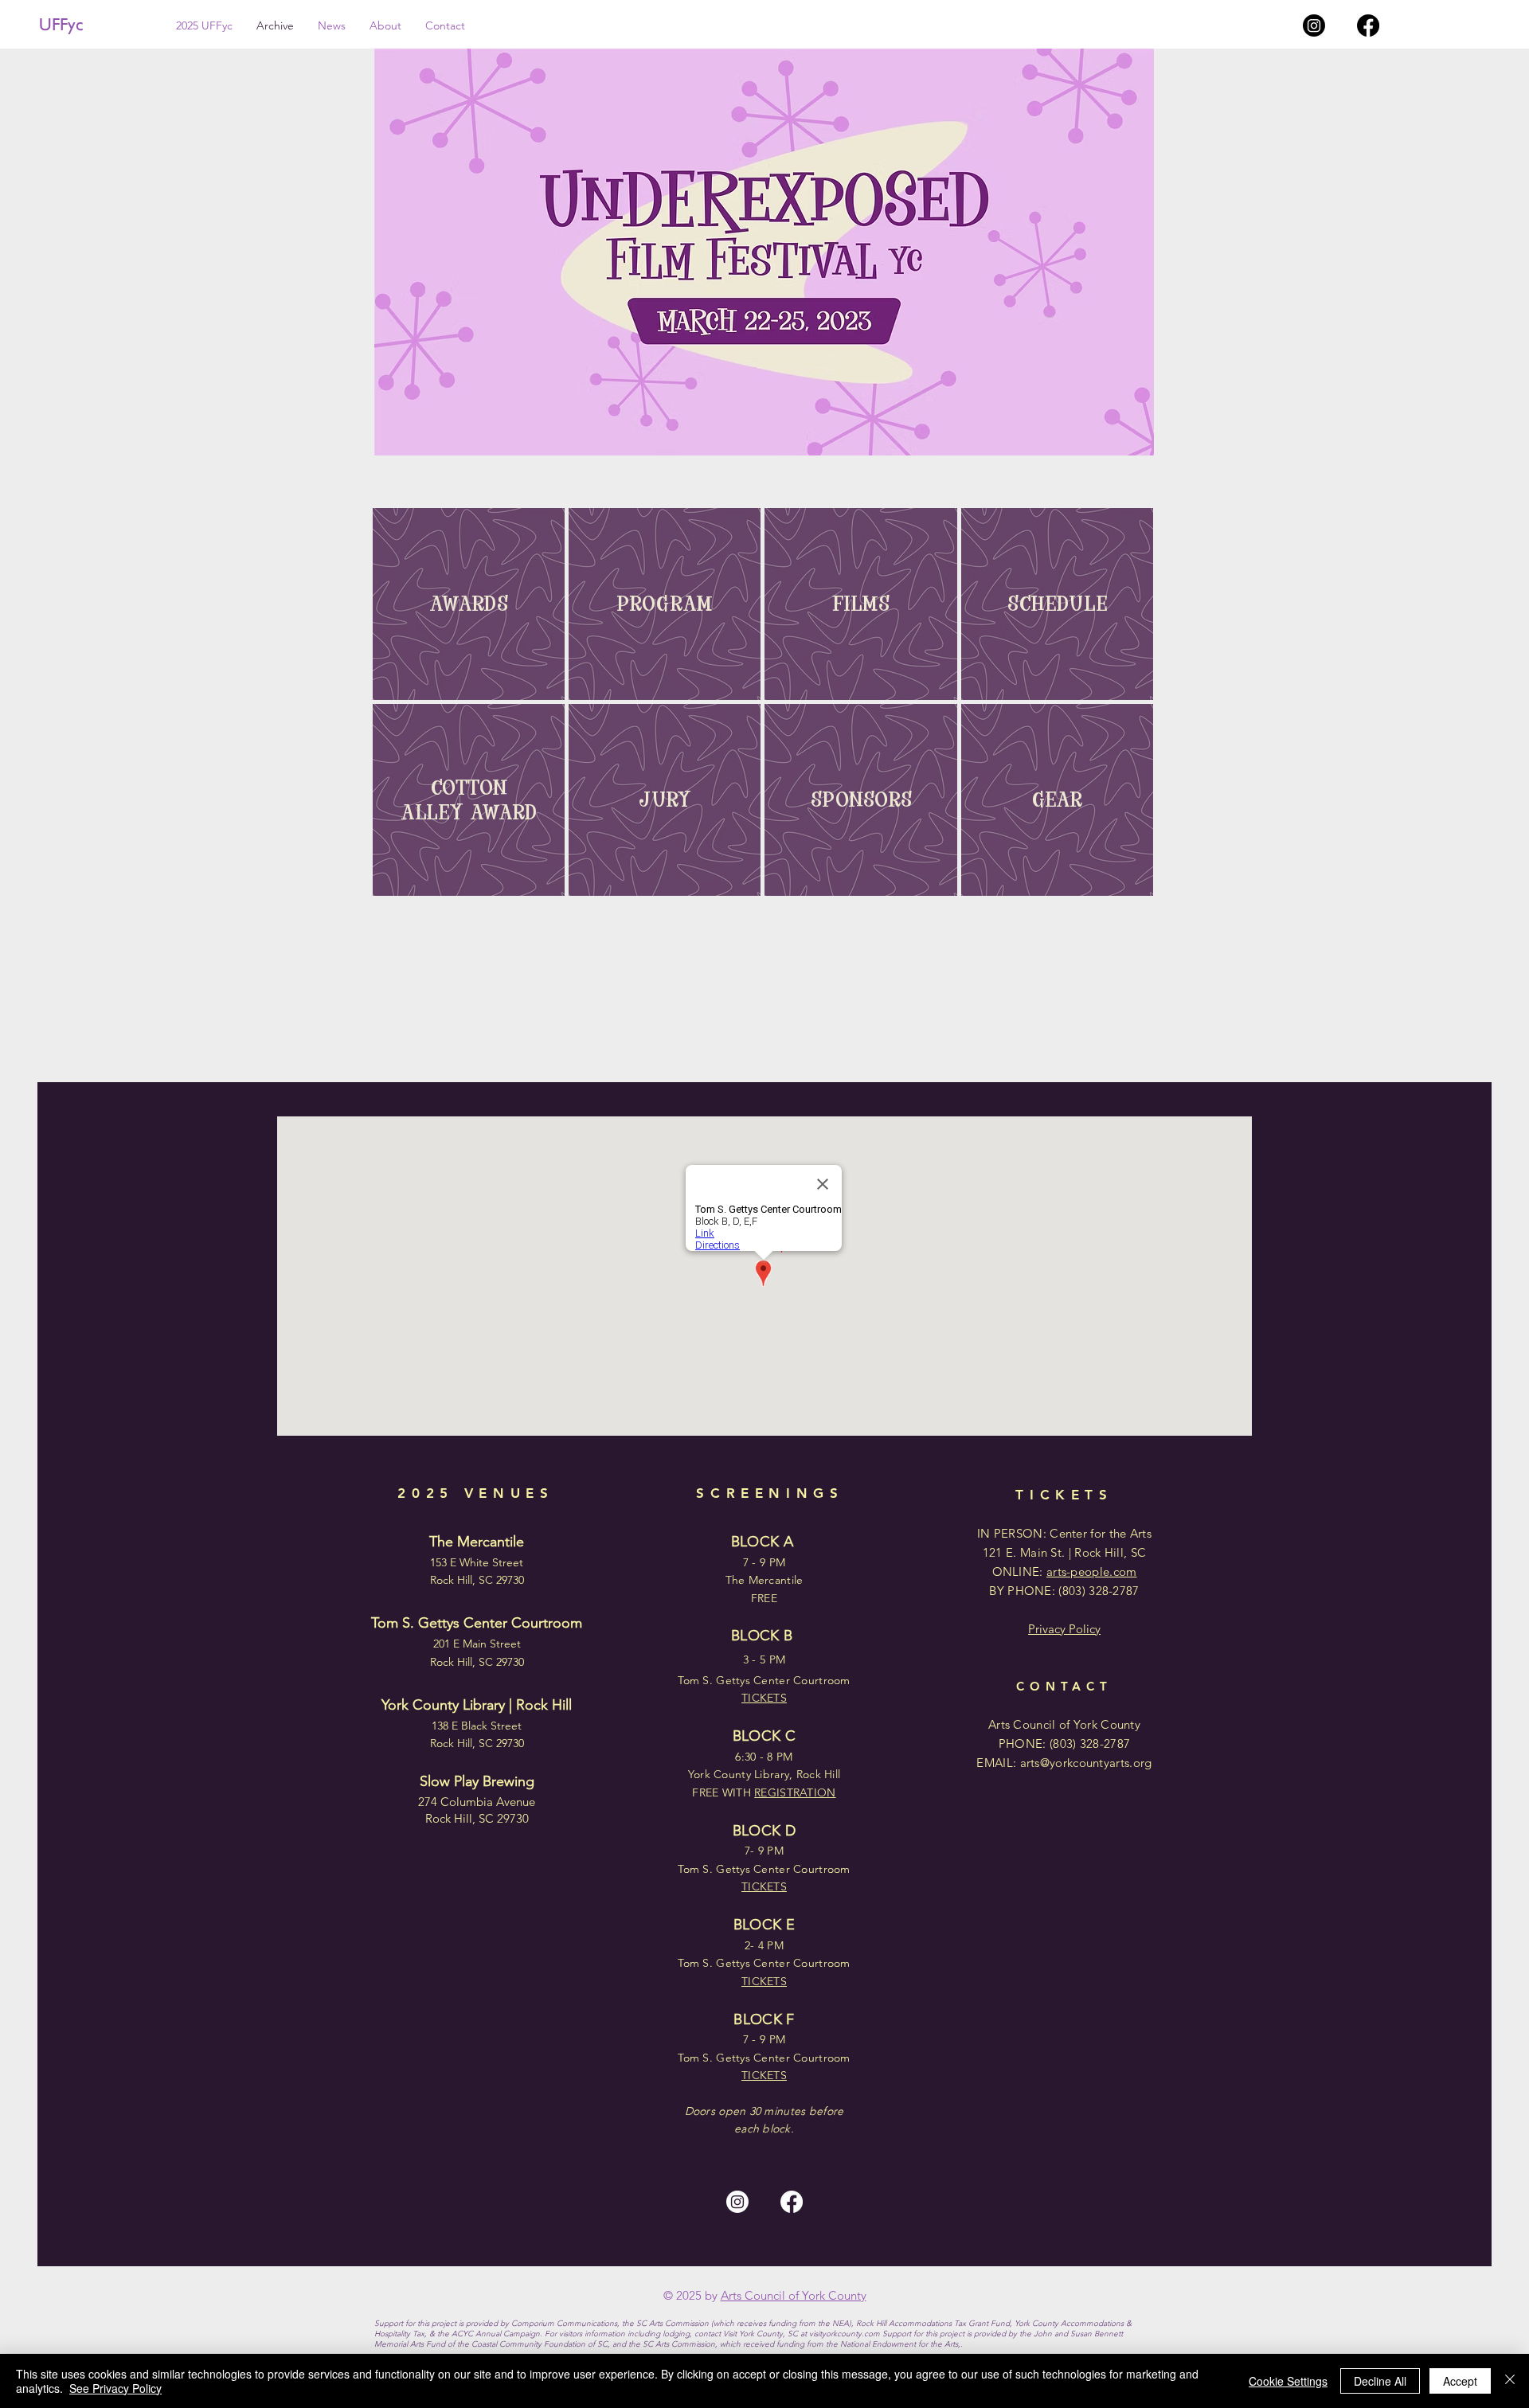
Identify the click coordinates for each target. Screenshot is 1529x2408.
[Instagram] (1314, 25)
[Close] (1510, 2381)
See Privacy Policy (115, 2388)
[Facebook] (1368, 25)
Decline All (1380, 2381)
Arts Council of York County (794, 2295)
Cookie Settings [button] (1288, 2381)
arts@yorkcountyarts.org (1086, 1763)
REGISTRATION (795, 1792)
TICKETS (764, 2075)
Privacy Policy (1064, 1629)
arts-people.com (1092, 1571)
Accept (1460, 2381)
